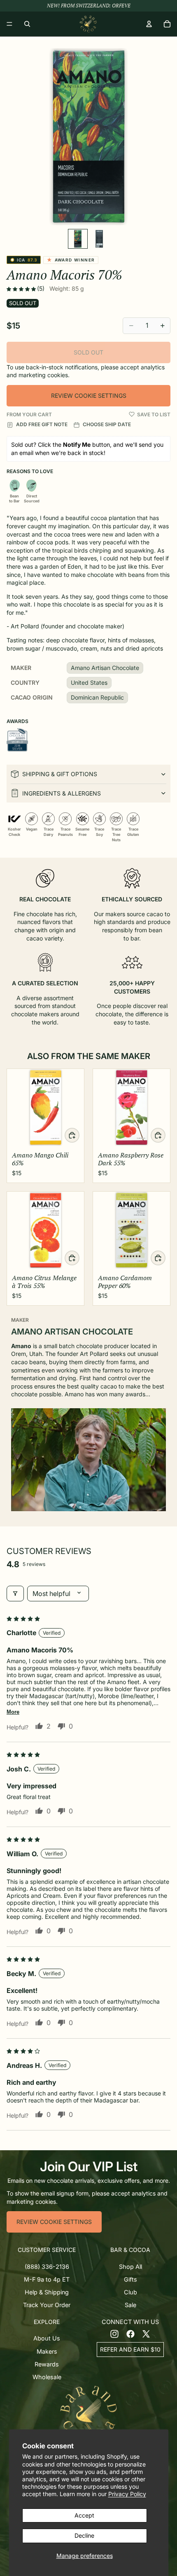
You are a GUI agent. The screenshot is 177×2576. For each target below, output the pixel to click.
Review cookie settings (89, 395)
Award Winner (72, 260)
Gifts (130, 2279)
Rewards (47, 2364)
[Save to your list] (132, 414)
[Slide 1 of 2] (78, 239)
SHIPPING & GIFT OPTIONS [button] (60, 774)
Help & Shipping (47, 2292)
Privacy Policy (127, 2494)
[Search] (27, 24)
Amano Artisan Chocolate (105, 668)
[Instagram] (114, 2333)
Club (130, 2292)
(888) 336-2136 (47, 2267)
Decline (84, 2535)
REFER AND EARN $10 (130, 2349)
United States (89, 682)
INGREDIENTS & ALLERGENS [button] (62, 793)
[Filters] (15, 1594)
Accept (84, 2515)
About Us (47, 2338)
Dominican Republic (97, 697)
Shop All (130, 2267)
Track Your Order (47, 2305)
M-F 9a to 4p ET (47, 2279)
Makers (47, 2351)
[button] (22, 289)
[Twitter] (146, 2333)
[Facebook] (130, 2333)
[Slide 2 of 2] (99, 239)
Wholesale (47, 2377)
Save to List (154, 414)
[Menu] (9, 24)
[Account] (149, 24)
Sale (130, 2305)
